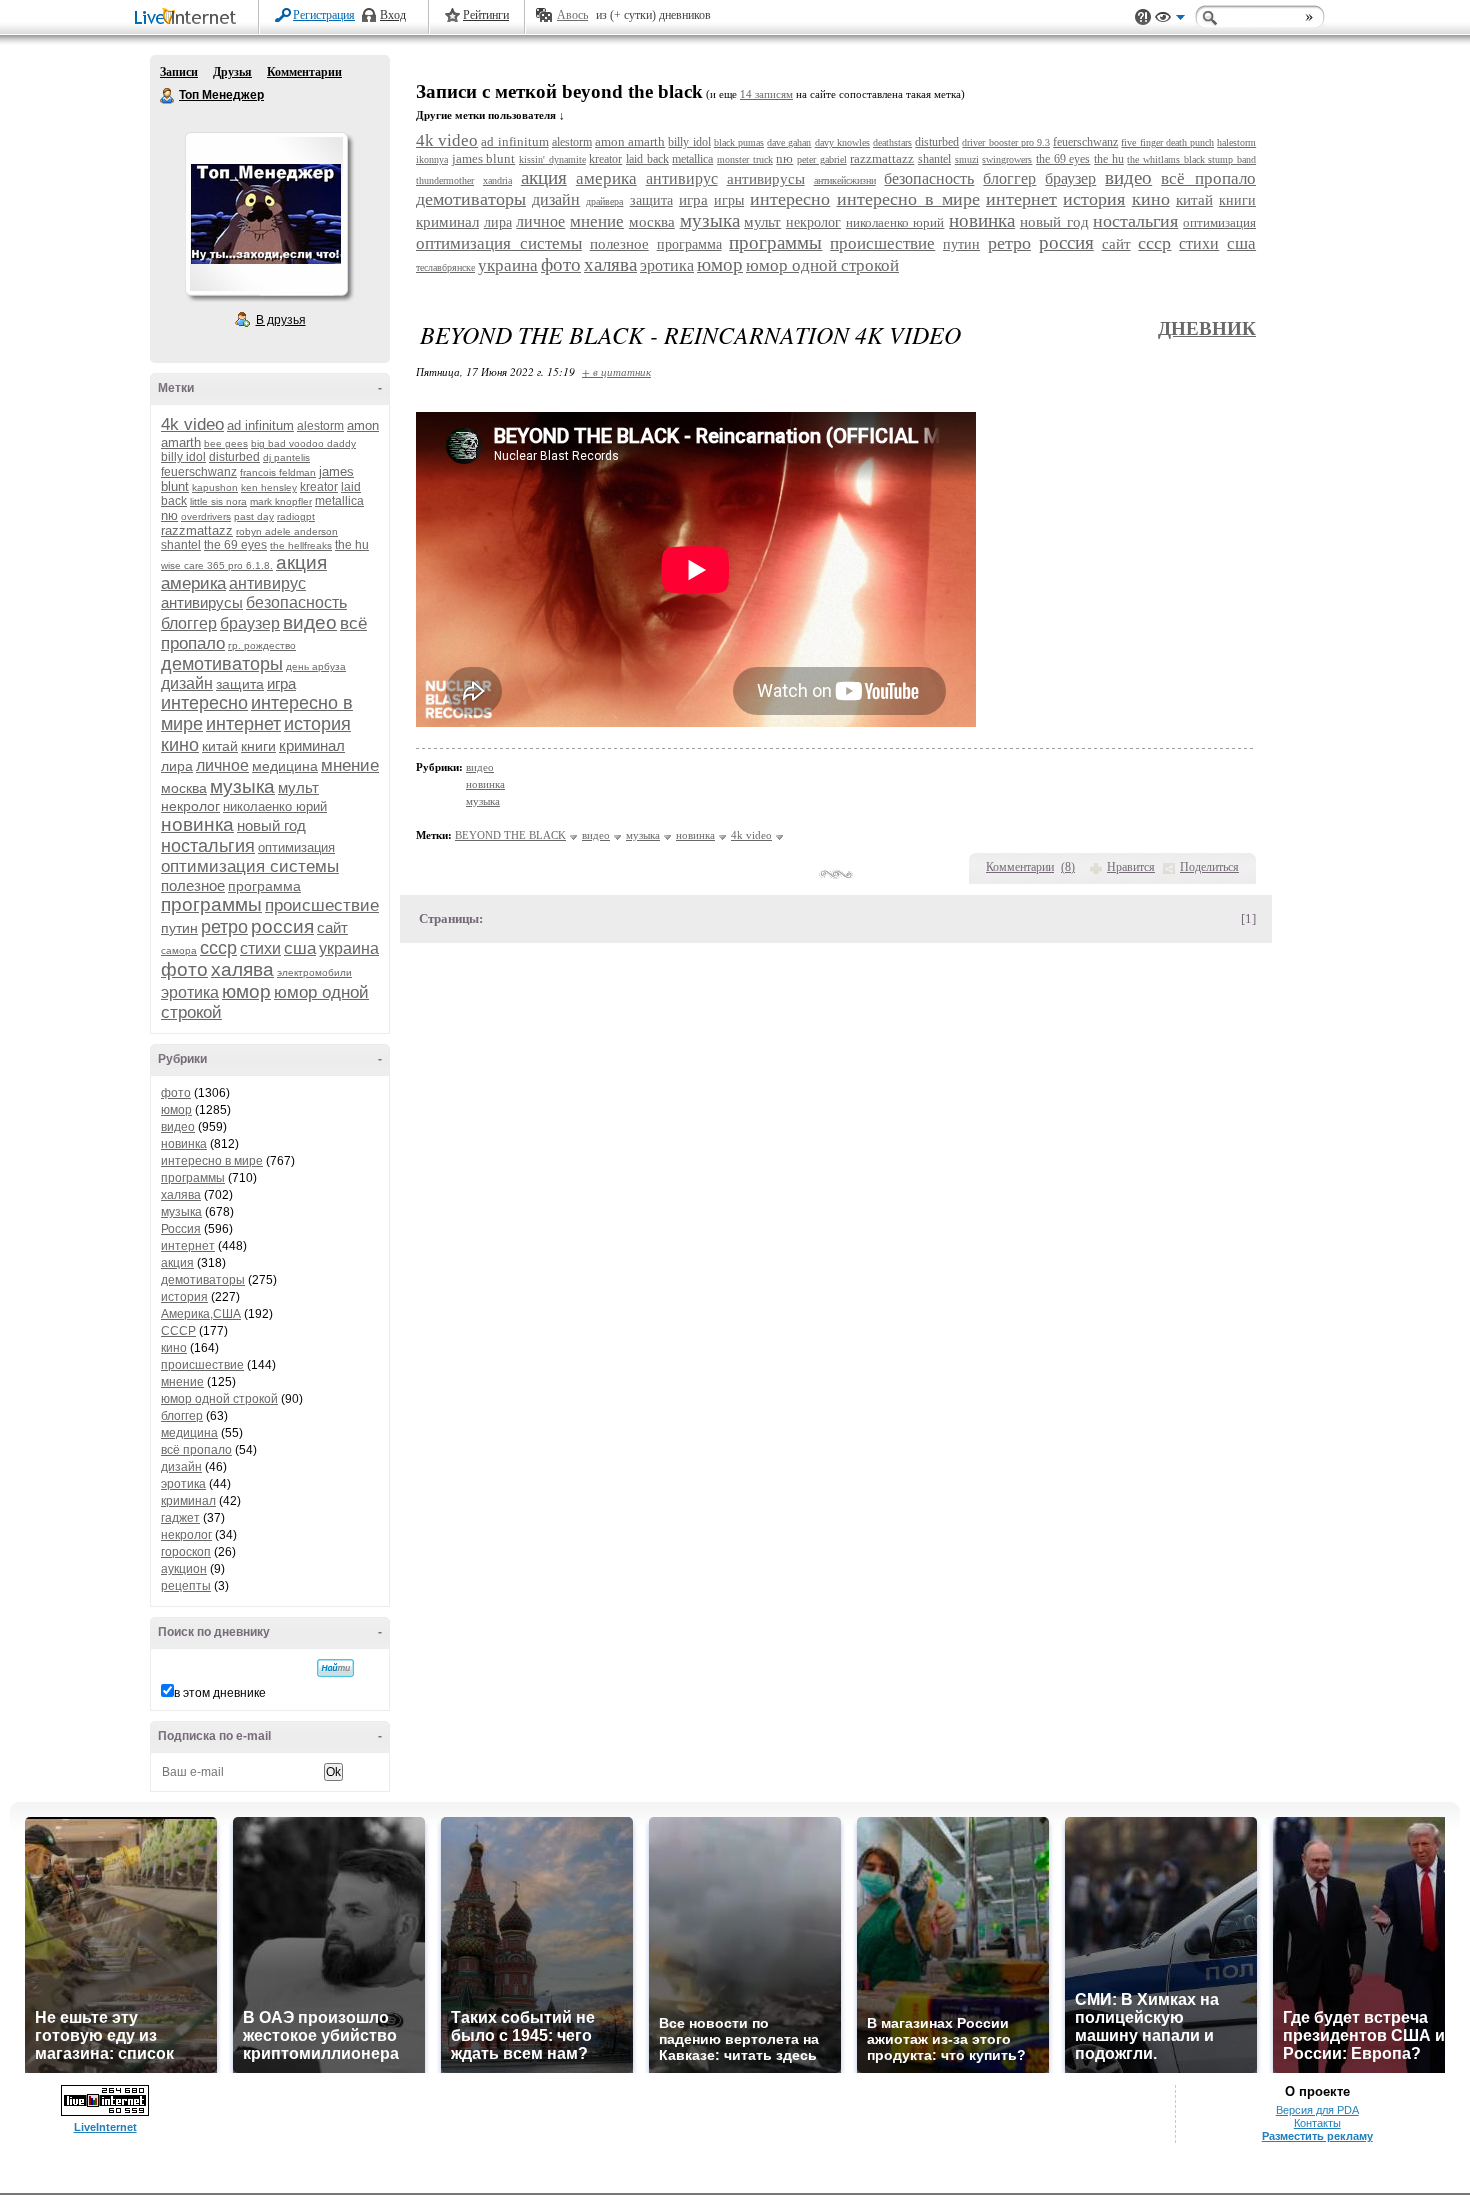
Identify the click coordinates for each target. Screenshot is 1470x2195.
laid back (647, 159)
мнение (350, 765)
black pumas (739, 142)
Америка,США (201, 1314)
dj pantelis (286, 457)
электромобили (314, 972)
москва (184, 788)
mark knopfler (281, 501)
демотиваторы (222, 664)
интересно (204, 703)
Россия (181, 1229)
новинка (197, 824)
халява (242, 969)
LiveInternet (189, 18)
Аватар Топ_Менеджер (266, 214)
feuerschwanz (199, 472)
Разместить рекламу (1317, 2136)
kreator (319, 487)
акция (301, 562)
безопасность (296, 602)
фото (184, 969)
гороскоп (186, 1552)
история (317, 724)
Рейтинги (486, 15)
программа (264, 886)
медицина (285, 766)
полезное (193, 885)
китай (220, 746)
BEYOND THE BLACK (510, 835)
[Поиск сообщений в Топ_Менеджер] (335, 1668)
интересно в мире (212, 1161)
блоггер (189, 623)
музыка (242, 786)
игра (281, 683)
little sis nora (218, 501)
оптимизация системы (250, 866)
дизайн (187, 683)
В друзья (281, 320)
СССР (178, 1331)
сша (300, 948)
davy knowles (842, 142)
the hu (352, 545)
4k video (192, 424)
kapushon (215, 487)
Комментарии (304, 72)
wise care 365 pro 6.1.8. (217, 565)
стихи (260, 948)
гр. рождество (262, 645)
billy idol (183, 457)
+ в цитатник (616, 371)
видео (310, 622)
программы (211, 904)
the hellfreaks (301, 545)
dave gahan (789, 142)
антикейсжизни (845, 180)
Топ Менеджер (168, 96)
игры (729, 200)
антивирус (267, 583)
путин (179, 928)
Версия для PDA (1317, 2110)
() (1068, 867)
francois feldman (278, 472)
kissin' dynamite (552, 159)
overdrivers (206, 516)
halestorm (1236, 142)
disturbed (234, 457)
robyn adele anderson (287, 531)
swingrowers (1007, 159)
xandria (497, 180)
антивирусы (202, 602)
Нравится (1131, 867)
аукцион (184, 1569)
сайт (332, 927)
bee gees (226, 443)
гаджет (180, 1518)
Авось (572, 15)
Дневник (1207, 328)
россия (282, 926)
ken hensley (269, 487)
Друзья (232, 72)
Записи (179, 72)
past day (254, 516)
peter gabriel (822, 159)
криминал (312, 745)
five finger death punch (1167, 142)
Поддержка (1143, 17)
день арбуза (316, 666)
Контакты (1317, 2123)
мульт (298, 787)
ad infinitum (260, 425)
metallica (339, 501)
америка (193, 583)
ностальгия (208, 846)
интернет (243, 724)
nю (169, 515)
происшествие (322, 905)
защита (240, 684)
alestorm (320, 426)
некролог (190, 806)
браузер (250, 623)
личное (222, 765)
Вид (1170, 20)
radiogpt (296, 516)
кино (180, 745)
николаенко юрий (275, 806)
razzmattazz (197, 530)
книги (258, 746)
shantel (181, 545)
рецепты (186, 1586)
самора (179, 950)
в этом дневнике (220, 1693)
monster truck (745, 159)
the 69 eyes (235, 545)
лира (177, 766)
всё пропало (196, 1450)
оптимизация (296, 847)
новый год (271, 825)
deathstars (892, 142)
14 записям (766, 94)
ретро (224, 927)
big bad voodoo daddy (303, 443)
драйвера (604, 201)
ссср (218, 948)
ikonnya (432, 159)
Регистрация (324, 15)
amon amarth (630, 141)
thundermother (445, 180)
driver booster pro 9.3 (1006, 142)
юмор (246, 991)
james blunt (484, 158)
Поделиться (1209, 867)
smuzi (967, 159)
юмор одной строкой (219, 1399)
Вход (393, 15)
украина (349, 948)
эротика (190, 992)
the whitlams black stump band (1191, 159)
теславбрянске (445, 267)
